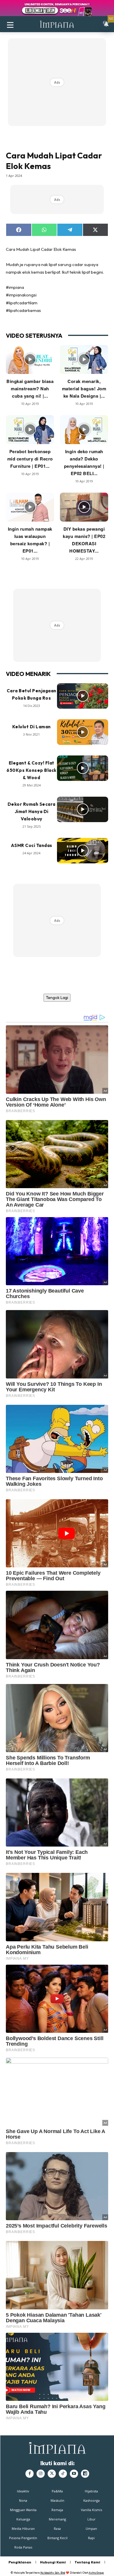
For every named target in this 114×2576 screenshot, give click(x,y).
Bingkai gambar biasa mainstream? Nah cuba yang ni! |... (30, 389)
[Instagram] (41, 2474)
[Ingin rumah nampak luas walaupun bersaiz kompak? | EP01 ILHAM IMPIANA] (30, 507)
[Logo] (57, 24)
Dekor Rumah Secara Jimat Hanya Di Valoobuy (32, 811)
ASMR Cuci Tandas (32, 845)
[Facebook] (30, 2474)
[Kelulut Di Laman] (83, 732)
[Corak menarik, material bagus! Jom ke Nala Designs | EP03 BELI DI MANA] (84, 359)
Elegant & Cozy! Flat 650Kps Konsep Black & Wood (31, 770)
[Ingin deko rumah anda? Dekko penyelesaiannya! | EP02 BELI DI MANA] (84, 430)
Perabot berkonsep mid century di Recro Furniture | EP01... (30, 459)
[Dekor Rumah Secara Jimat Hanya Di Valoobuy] (83, 810)
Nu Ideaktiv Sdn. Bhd (53, 2573)
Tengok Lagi (57, 998)
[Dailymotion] (85, 2474)
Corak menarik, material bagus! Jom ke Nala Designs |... (84, 389)
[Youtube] (74, 2474)
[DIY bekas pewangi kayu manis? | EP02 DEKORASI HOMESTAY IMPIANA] (84, 507)
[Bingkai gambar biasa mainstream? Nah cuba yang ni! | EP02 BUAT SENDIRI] (30, 359)
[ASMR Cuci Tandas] (83, 851)
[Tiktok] (63, 2474)
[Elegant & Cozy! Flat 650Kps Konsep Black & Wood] (83, 768)
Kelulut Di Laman (32, 727)
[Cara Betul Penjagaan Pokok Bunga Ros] (83, 696)
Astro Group (96, 2573)
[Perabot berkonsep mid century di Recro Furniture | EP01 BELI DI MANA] (30, 430)
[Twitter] (52, 2474)
